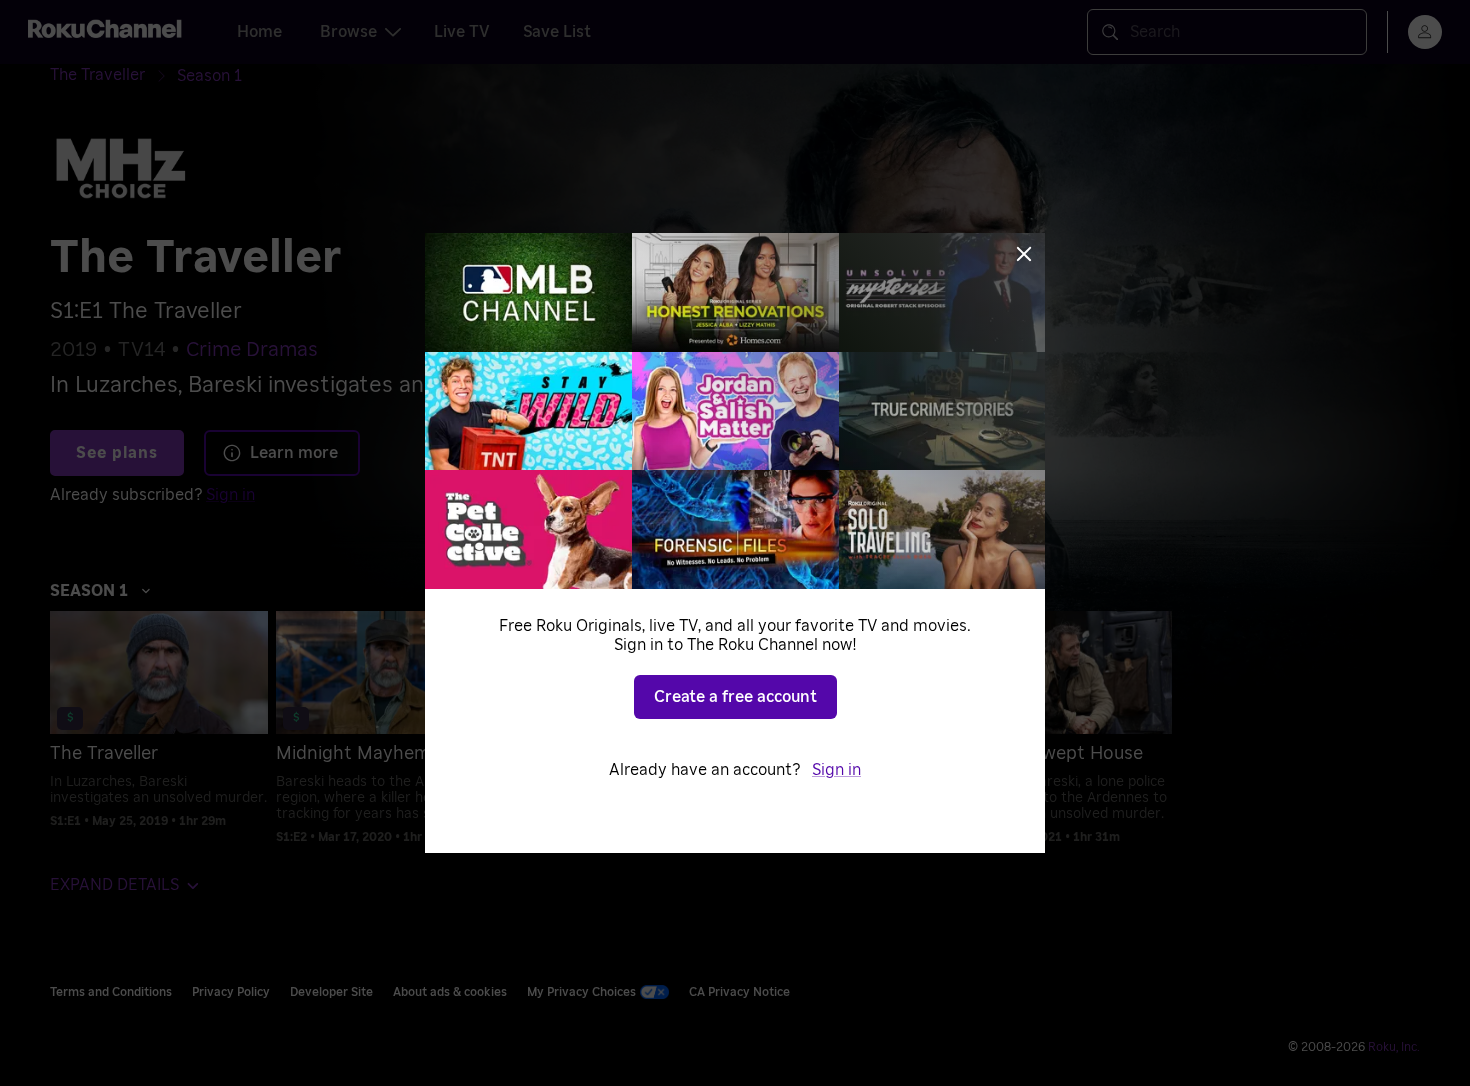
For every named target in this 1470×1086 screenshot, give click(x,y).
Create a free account (735, 697)
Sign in (836, 770)
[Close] (1024, 254)
